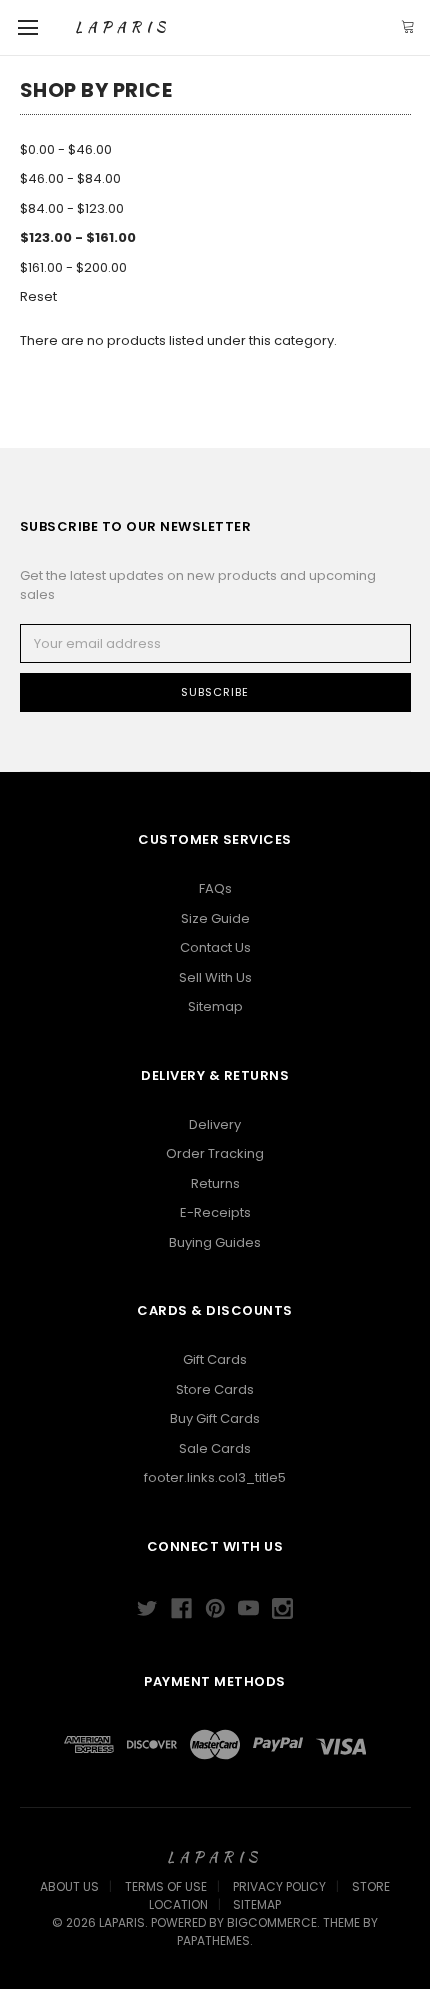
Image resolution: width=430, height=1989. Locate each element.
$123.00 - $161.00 (78, 237)
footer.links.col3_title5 (215, 1477)
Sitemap (215, 1006)
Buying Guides (215, 1242)
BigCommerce (272, 1922)
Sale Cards (215, 1448)
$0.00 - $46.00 (66, 149)
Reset (38, 296)
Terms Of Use (166, 1886)
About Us (69, 1886)
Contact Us (215, 947)
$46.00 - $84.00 (70, 178)
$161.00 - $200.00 (73, 267)
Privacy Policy (279, 1886)
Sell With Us (215, 977)
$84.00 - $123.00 (72, 208)
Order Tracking (215, 1153)
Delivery (215, 1124)
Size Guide (215, 918)
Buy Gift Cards (215, 1418)
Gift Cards (215, 1359)
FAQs (215, 888)
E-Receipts (215, 1212)
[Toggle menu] (27, 27)
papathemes (213, 1940)
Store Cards (215, 1389)
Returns (215, 1183)
